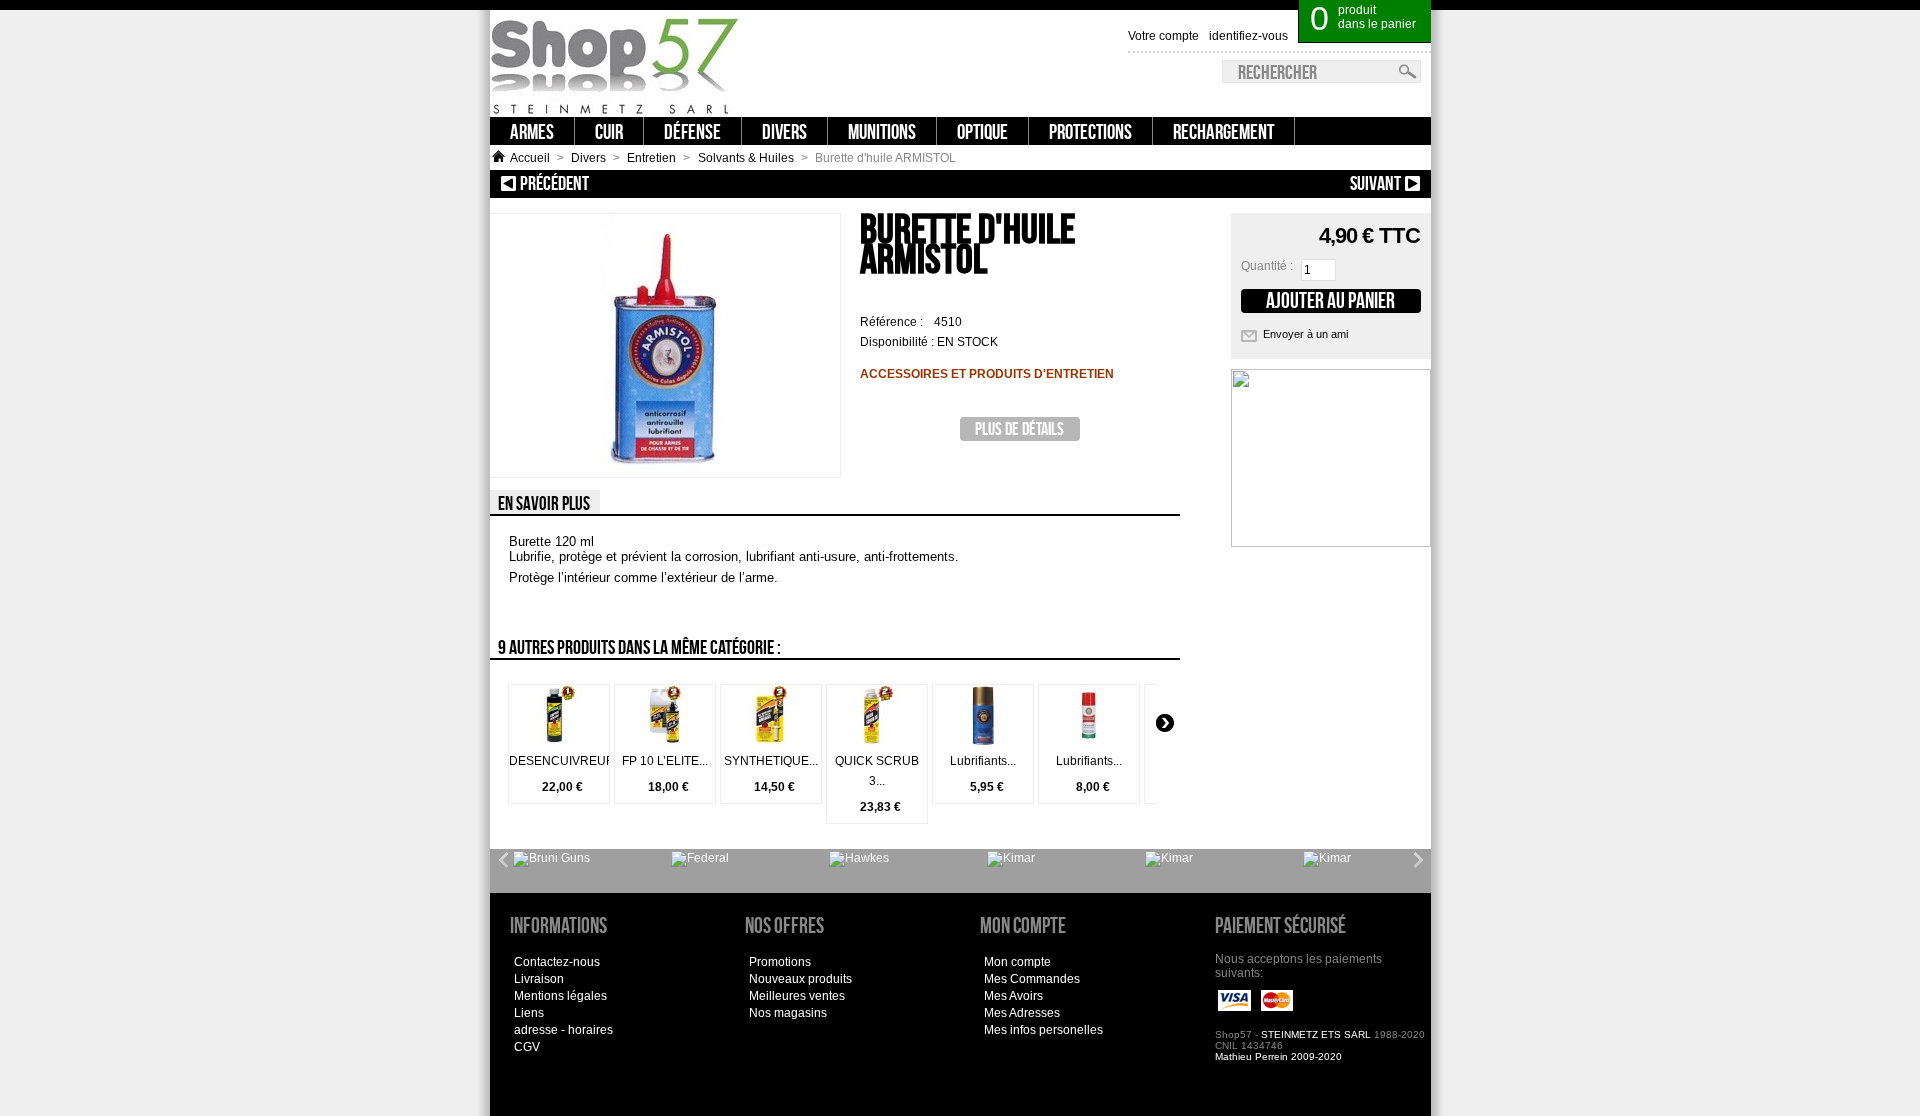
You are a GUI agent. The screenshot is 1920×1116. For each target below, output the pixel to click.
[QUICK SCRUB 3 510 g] (877, 741)
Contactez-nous (557, 962)
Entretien (651, 158)
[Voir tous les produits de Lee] (700, 859)
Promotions (780, 962)
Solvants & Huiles (746, 158)
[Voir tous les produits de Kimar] (1011, 859)
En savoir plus (544, 503)
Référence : (893, 322)
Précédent (657, 183)
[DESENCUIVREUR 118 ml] (559, 741)
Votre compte (1163, 36)
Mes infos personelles (1043, 1030)
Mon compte (1017, 962)
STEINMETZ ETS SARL (1316, 1034)
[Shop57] (615, 63)
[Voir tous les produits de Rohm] (1169, 859)
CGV (527, 1047)
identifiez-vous (1248, 36)
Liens (529, 1013)
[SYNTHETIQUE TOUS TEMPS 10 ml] (771, 741)
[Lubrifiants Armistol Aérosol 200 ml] (983, 741)
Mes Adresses (1022, 1013)
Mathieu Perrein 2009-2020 (1278, 1056)
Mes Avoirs (1013, 996)
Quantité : (1267, 266)
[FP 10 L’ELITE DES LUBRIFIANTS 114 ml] (665, 741)
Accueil (530, 158)
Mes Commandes (1032, 979)
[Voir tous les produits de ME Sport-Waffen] (859, 859)
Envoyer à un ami (1305, 334)
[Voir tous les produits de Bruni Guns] (551, 859)
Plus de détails (1019, 428)
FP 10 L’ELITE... (665, 761)
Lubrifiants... (983, 761)
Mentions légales (560, 996)
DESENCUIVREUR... (566, 761)
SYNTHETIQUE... (771, 761)
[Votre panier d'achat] (1419, 10)
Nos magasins (788, 1013)
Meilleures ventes (797, 996)
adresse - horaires (563, 1030)
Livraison (539, 979)
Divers (588, 158)
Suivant (1267, 183)
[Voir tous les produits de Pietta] (1327, 859)
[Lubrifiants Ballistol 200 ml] (1089, 741)
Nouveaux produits (800, 979)
